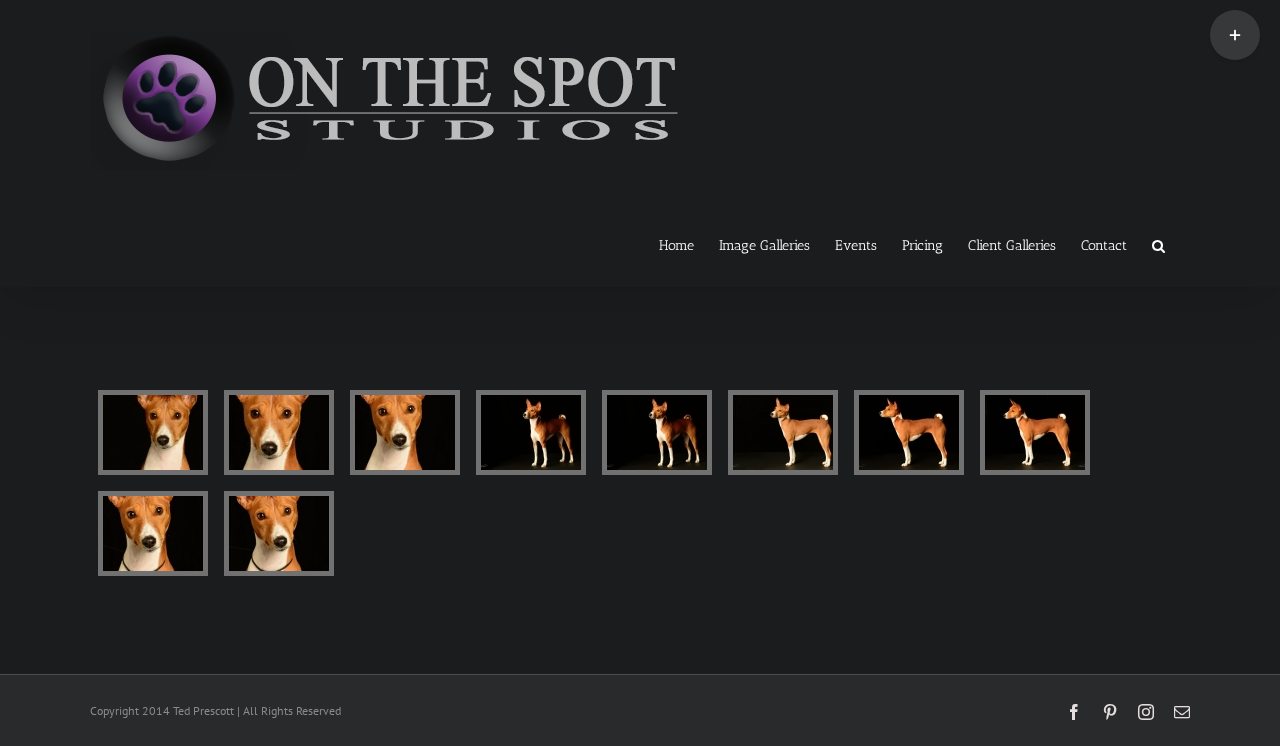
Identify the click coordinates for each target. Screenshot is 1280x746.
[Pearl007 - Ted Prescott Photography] (1035, 432)
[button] (1158, 244)
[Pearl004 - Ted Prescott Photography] (657, 432)
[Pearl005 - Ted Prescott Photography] (783, 432)
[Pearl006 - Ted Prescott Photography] (909, 432)
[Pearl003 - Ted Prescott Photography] (405, 432)
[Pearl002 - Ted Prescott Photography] (279, 432)
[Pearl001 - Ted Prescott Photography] (153, 432)
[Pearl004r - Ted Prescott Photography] (531, 432)
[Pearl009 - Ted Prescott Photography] (279, 533)
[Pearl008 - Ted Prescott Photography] (153, 533)
